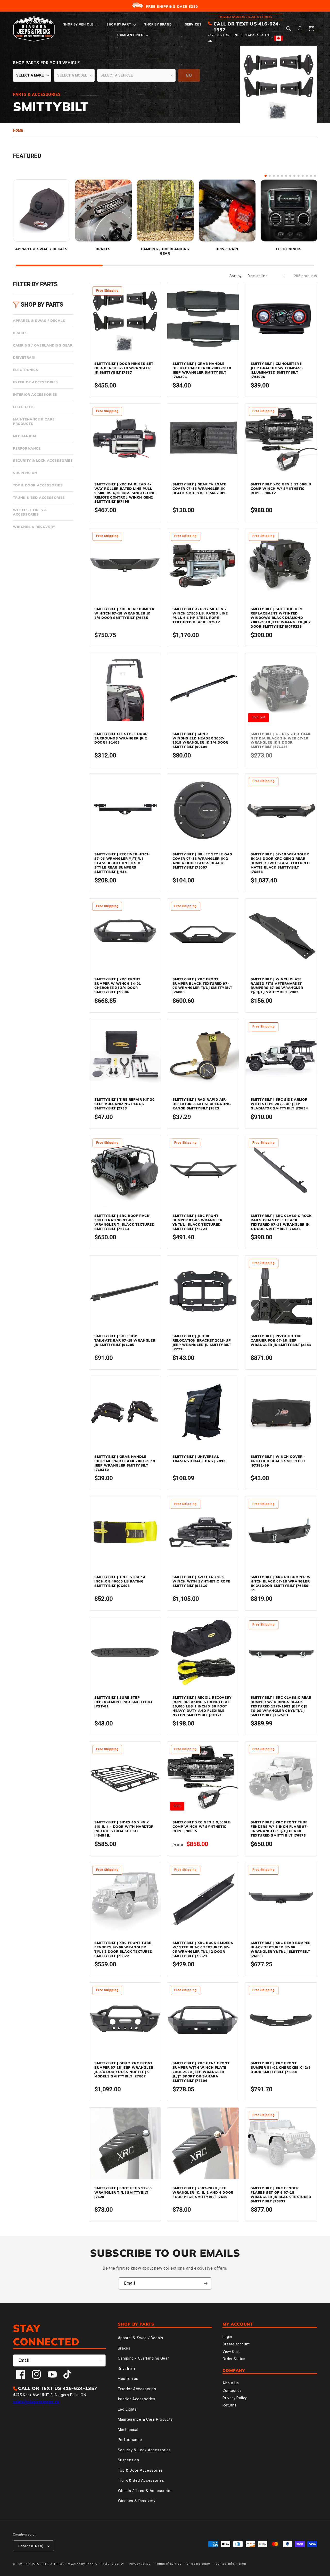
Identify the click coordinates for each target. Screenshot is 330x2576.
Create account (236, 2344)
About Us (231, 2383)
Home (18, 130)
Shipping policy (199, 2564)
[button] (80, 25)
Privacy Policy (235, 2398)
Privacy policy (140, 2564)
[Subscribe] (205, 2283)
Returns (229, 2405)
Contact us (232, 2390)
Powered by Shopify (82, 2564)
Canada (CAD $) (31, 2546)
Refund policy (113, 2564)
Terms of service (168, 2564)
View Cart (231, 2352)
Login (227, 2337)
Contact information (231, 2564)
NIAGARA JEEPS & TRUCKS (46, 2564)
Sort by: (236, 276)
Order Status (234, 2359)
